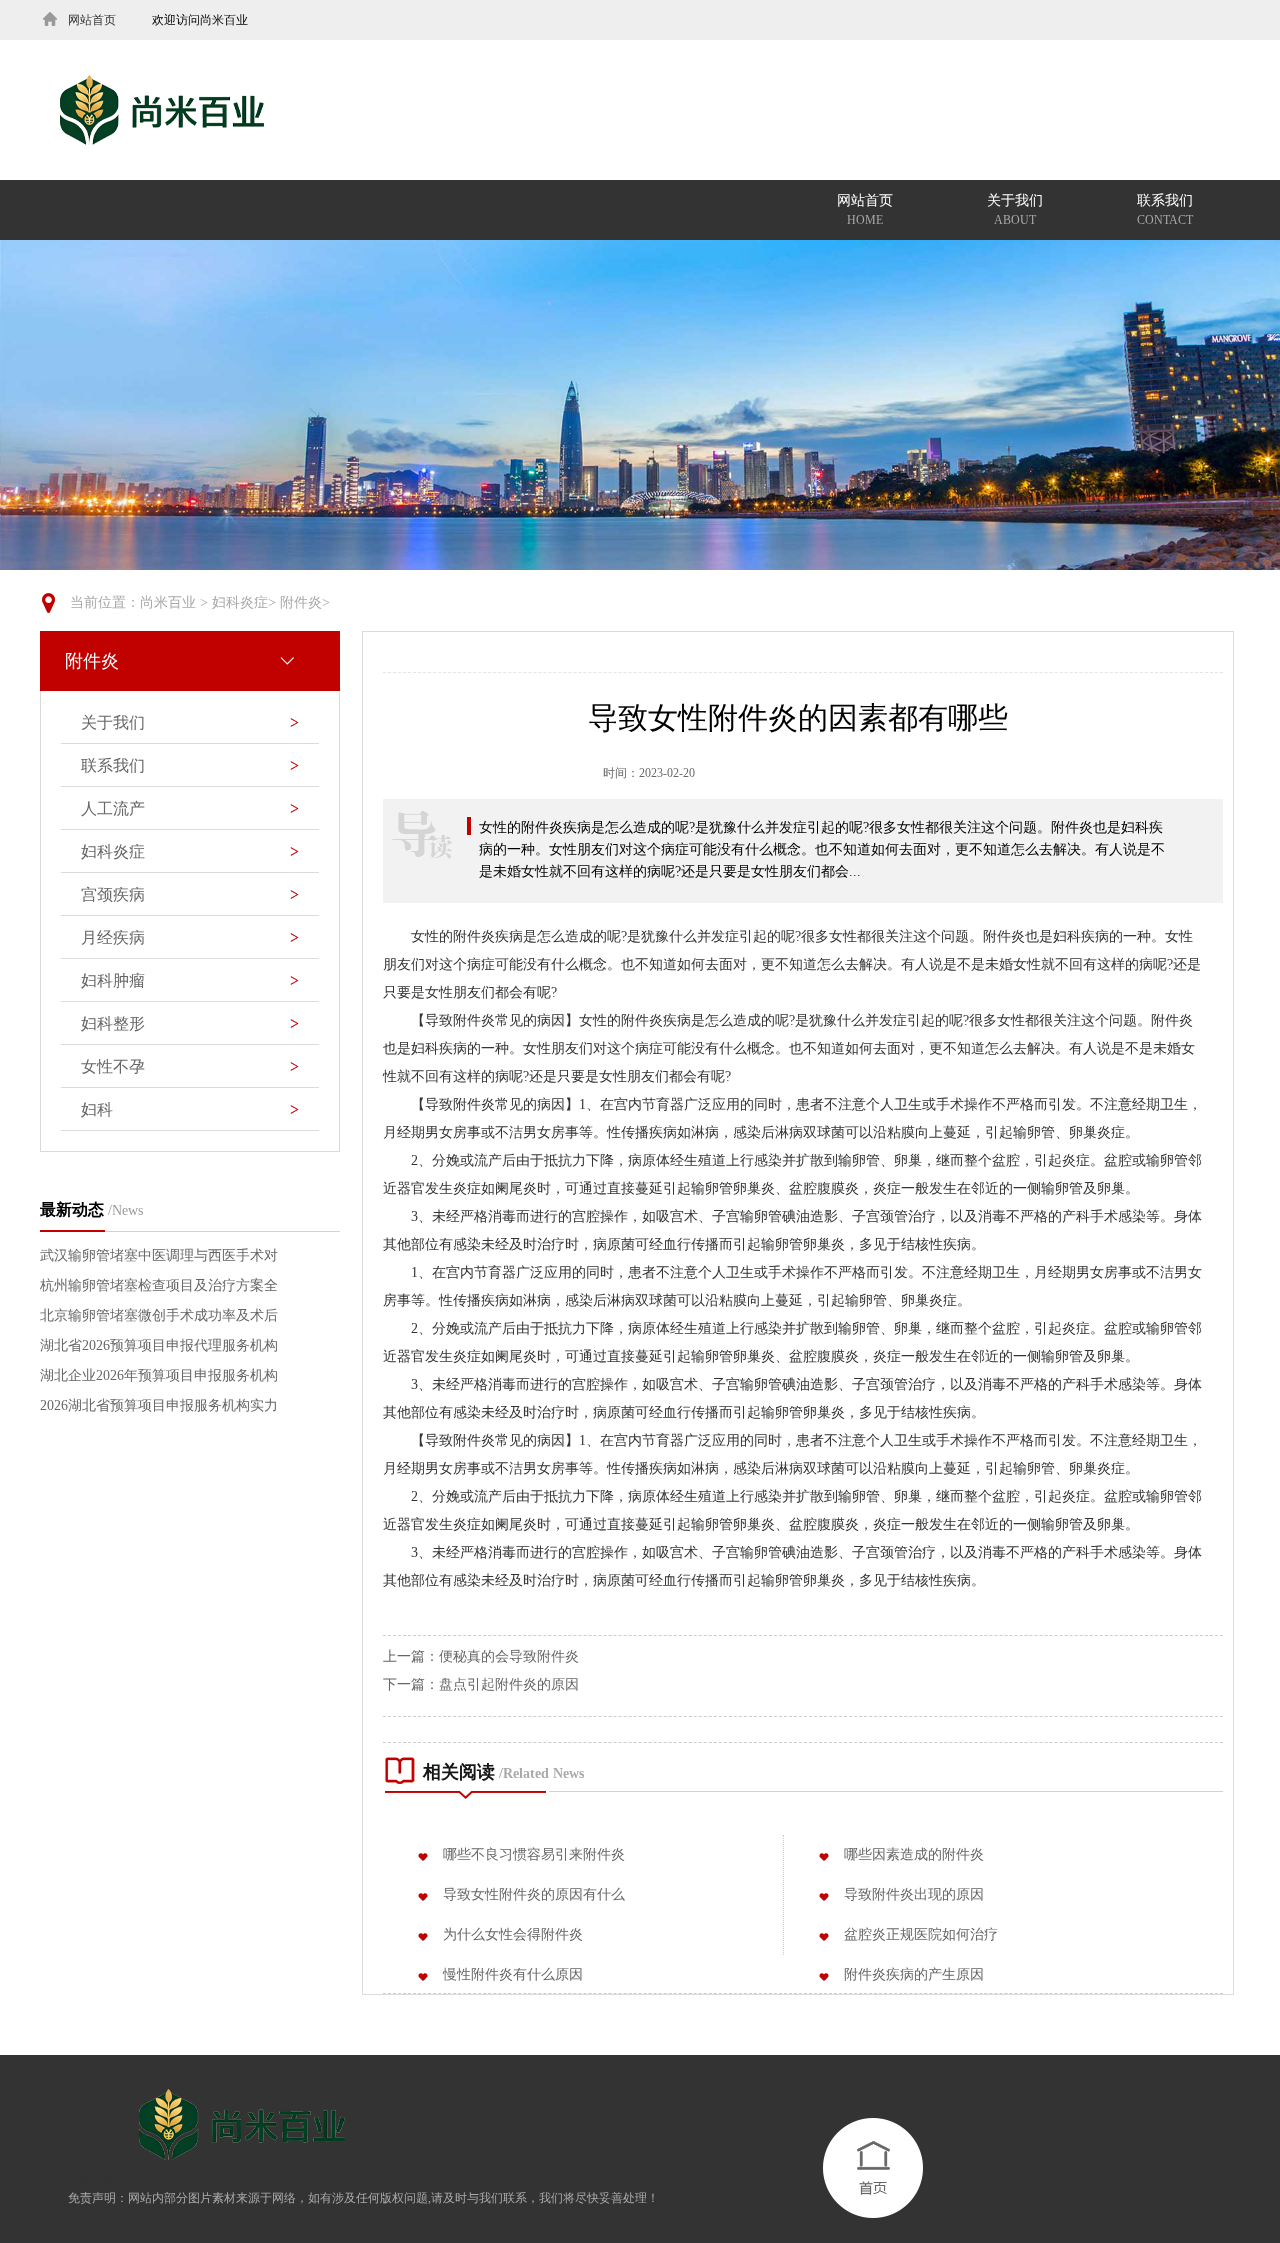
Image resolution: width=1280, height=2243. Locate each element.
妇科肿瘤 (190, 980)
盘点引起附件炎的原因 (509, 1684)
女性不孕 (190, 1066)
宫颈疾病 (190, 894)
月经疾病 (190, 937)
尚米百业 (168, 602)
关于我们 (1015, 210)
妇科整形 (190, 1023)
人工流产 (190, 808)
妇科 (190, 1109)
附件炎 (301, 602)
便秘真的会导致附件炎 (509, 1656)
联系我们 (1165, 210)
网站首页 (865, 210)
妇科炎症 (240, 602)
